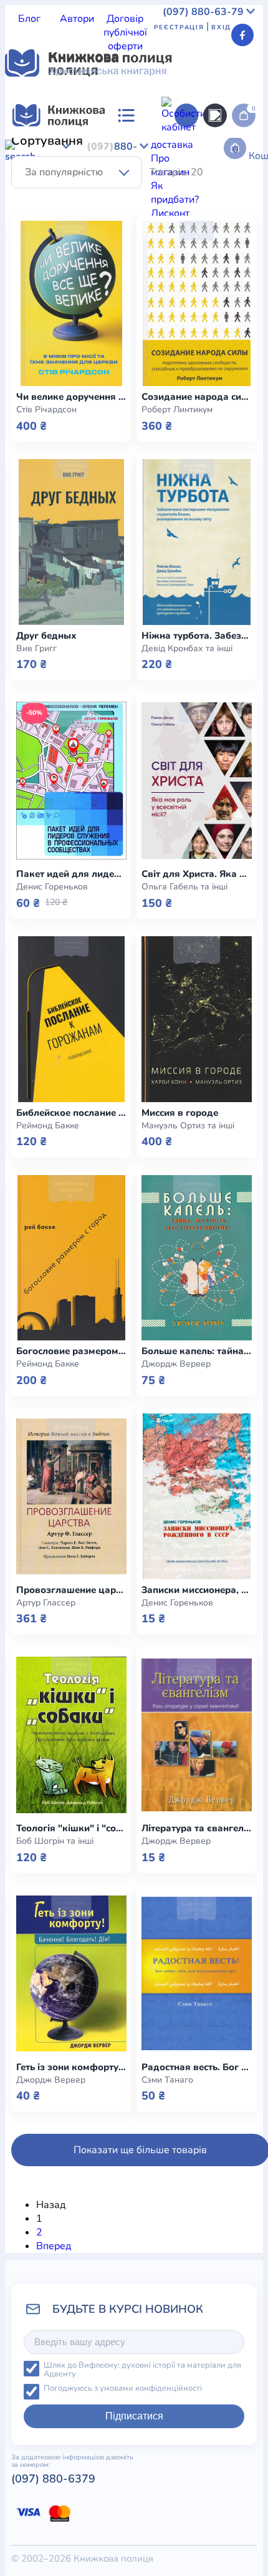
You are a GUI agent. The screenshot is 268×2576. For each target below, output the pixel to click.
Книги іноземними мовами (153, 162)
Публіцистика (122, 190)
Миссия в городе (180, 1113)
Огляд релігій (211, 203)
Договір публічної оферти (125, 32)
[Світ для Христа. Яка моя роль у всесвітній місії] (197, 781)
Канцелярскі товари (102, 450)
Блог (29, 19)
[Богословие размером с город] (71, 1258)
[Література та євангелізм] (197, 1735)
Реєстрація (179, 27)
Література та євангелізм (197, 1828)
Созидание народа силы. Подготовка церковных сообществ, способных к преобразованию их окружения (197, 397)
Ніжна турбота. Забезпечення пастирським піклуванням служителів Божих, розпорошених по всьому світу (197, 636)
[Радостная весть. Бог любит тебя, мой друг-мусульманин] (197, 1973)
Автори (77, 19)
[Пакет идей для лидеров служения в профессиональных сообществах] (71, 781)
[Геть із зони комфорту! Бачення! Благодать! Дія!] (71, 1973)
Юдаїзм (159, 203)
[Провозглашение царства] (71, 1496)
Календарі (29, 450)
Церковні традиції (194, 176)
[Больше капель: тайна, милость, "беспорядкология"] (197, 1258)
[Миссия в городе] (197, 1019)
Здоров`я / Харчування (85, 203)
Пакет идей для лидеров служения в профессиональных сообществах (71, 874)
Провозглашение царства (71, 1590)
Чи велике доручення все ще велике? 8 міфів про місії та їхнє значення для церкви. (71, 397)
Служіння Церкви (46, 190)
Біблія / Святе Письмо (134, 148)
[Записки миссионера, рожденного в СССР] (197, 1496)
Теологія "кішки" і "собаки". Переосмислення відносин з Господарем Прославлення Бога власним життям (71, 1828)
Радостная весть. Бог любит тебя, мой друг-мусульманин (197, 2067)
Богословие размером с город (71, 1351)
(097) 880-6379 (53, 2479)
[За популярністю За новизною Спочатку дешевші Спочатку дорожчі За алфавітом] (77, 172)
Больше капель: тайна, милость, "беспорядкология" (197, 1351)
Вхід (221, 27)
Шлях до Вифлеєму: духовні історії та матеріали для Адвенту (142, 2370)
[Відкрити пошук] (215, 115)
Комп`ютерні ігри (191, 450)
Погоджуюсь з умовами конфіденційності (123, 2389)
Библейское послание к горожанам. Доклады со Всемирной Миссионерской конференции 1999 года (71, 1113)
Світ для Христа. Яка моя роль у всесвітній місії (197, 874)
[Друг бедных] (71, 542)
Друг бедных (46, 636)
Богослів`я (182, 190)
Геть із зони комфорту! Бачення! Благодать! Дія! (71, 2067)
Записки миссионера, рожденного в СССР (197, 1590)
